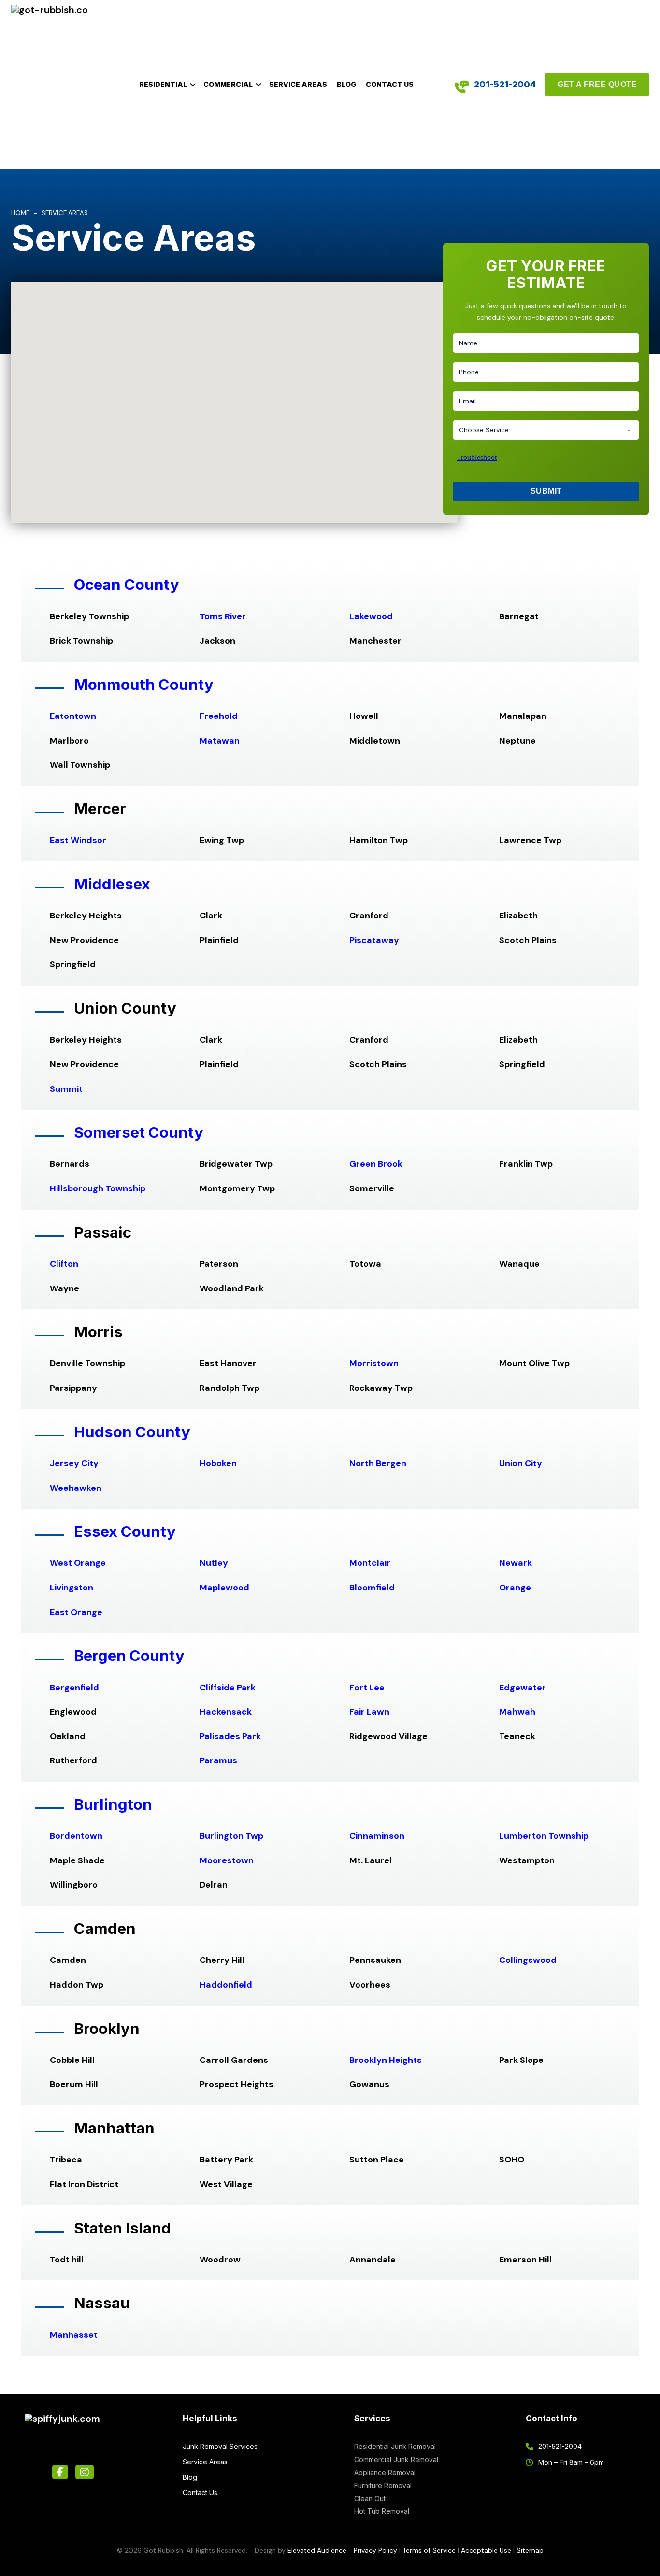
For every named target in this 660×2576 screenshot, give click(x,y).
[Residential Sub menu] (193, 85)
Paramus (218, 1760)
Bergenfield (74, 1688)
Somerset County (139, 1132)
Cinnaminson (377, 1836)
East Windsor (78, 840)
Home (20, 213)
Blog (346, 84)
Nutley (214, 1563)
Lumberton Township (544, 1836)
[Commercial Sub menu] (258, 85)
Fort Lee (367, 1688)
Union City (521, 1463)
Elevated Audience (317, 2550)
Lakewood (371, 616)
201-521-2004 (505, 84)
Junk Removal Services (220, 2446)
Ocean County (127, 585)
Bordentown (76, 1836)
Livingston (72, 1588)
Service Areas (298, 84)
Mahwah (517, 1712)
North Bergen (378, 1463)
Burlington (113, 1804)
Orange (515, 1588)
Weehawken (76, 1488)
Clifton (64, 1264)
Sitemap (530, 2550)
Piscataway (374, 940)
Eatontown (73, 716)
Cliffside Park (228, 1688)
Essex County (125, 1531)
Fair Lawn (369, 1712)
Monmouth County (144, 685)
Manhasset (74, 2335)
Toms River (223, 616)
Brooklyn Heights (386, 2060)
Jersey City (74, 1463)
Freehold (219, 716)
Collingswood (528, 1960)
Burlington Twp (231, 1836)
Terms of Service (429, 2550)
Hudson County (132, 1432)
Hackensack (226, 1712)
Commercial (228, 84)
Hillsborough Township (98, 1188)
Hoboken (218, 1463)
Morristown (374, 1363)
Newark (516, 1563)
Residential (163, 84)
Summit (66, 1089)
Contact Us (390, 84)
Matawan (220, 741)
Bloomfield (372, 1588)
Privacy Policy (375, 2550)
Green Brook (376, 1164)
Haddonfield (226, 1985)
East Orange (76, 1612)
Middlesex (112, 884)
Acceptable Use (486, 2550)
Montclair (370, 1563)
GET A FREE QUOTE (597, 84)
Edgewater (523, 1688)
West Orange (78, 1563)
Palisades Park (230, 1736)
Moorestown (227, 1860)
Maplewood (224, 1588)
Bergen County (129, 1656)
